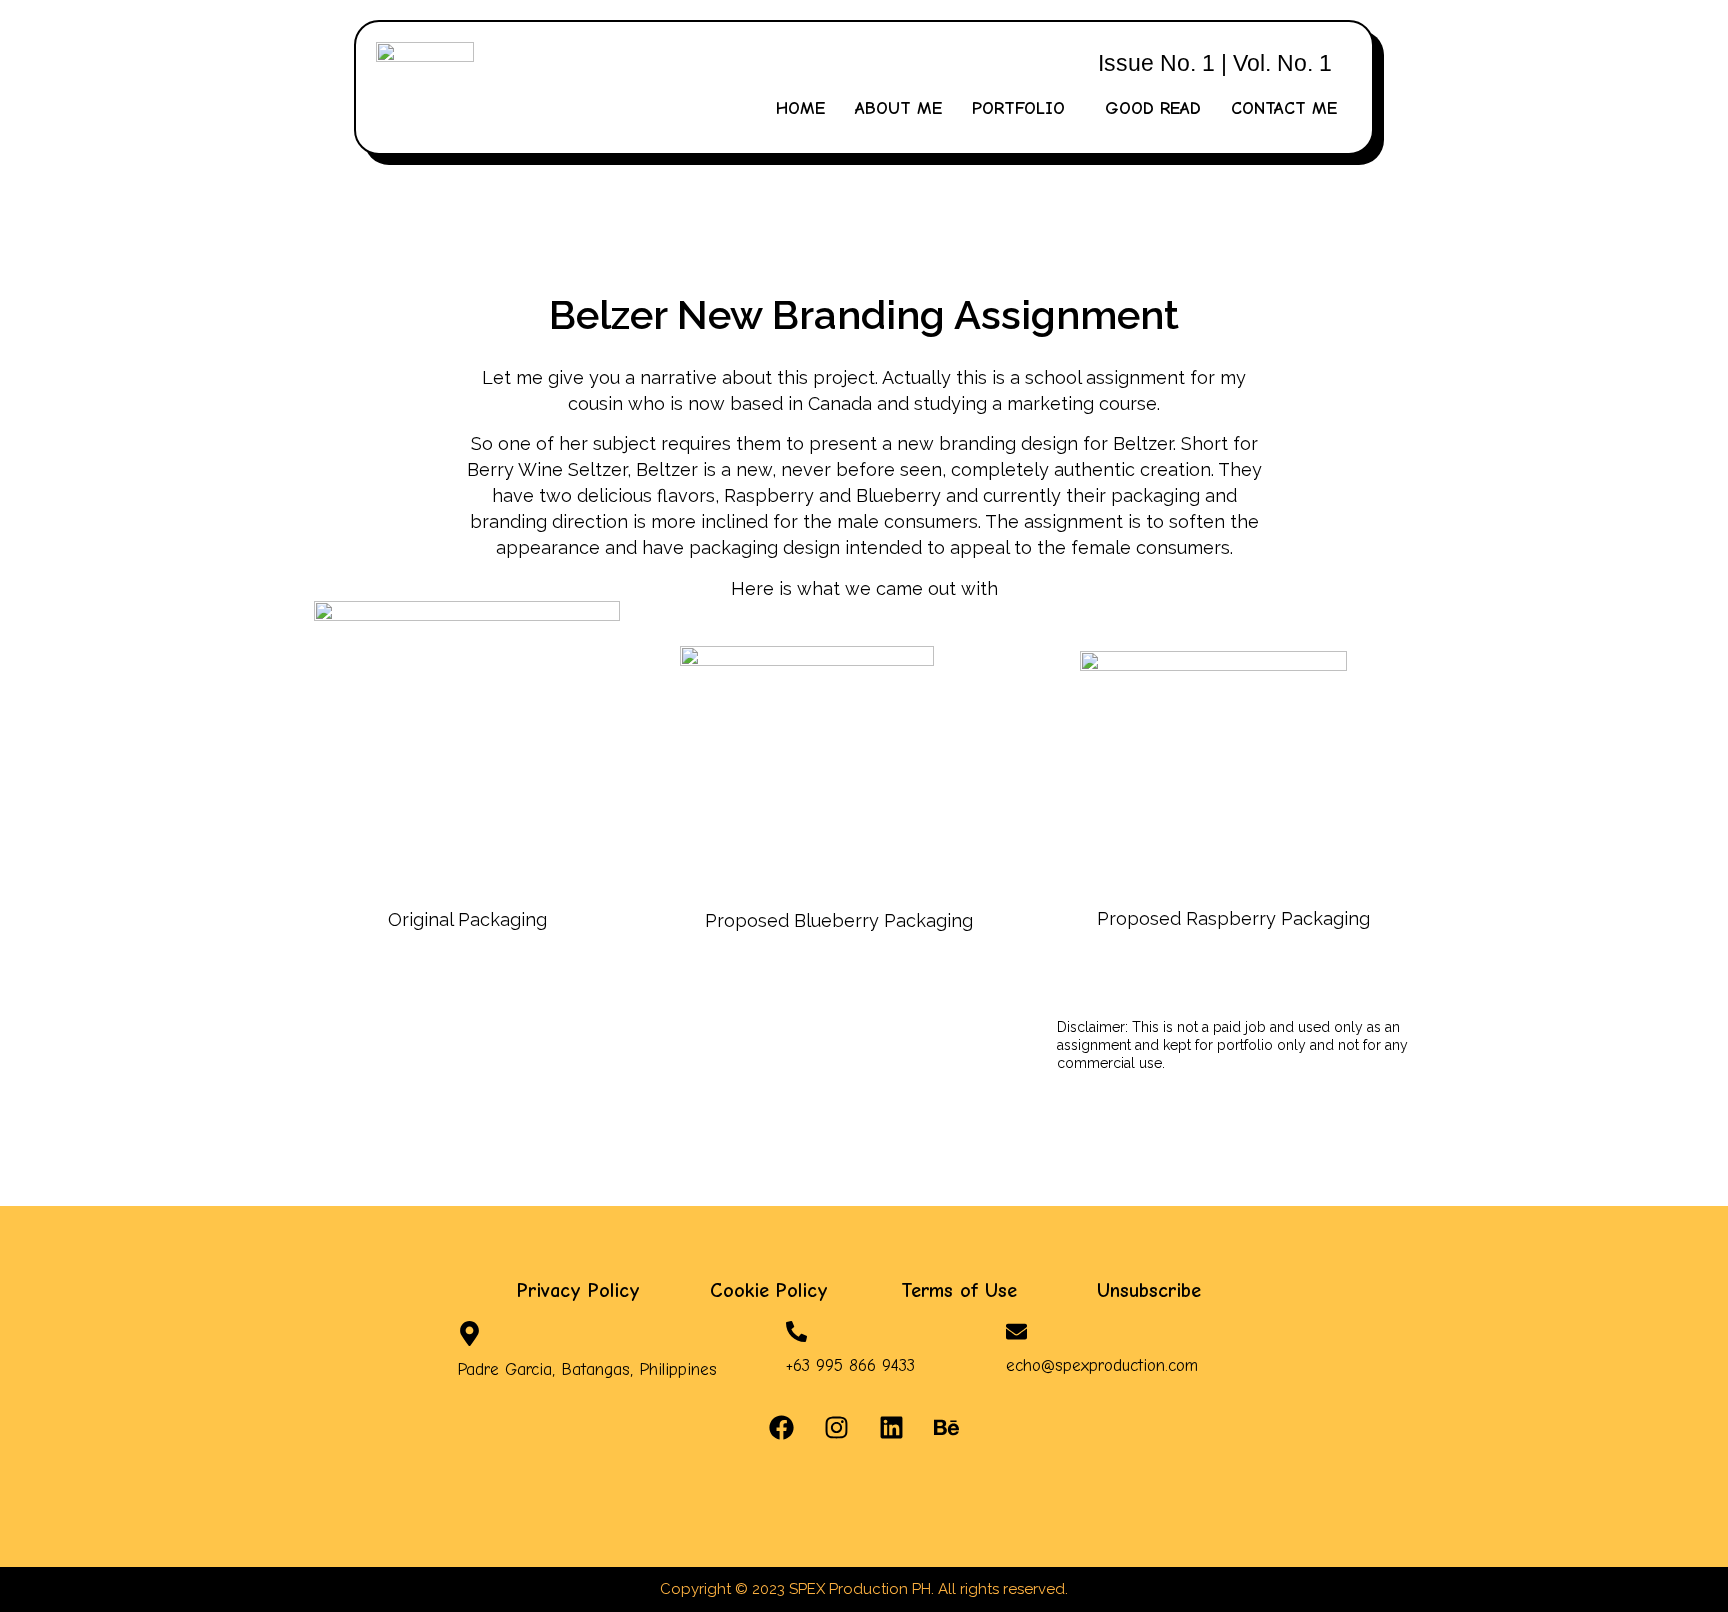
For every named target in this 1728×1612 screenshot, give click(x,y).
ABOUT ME (898, 108)
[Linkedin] (892, 1428)
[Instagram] (837, 1428)
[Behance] (947, 1428)
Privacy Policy (578, 1290)
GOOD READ (1153, 108)
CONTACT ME (1284, 108)
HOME (800, 108)
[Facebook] (782, 1428)
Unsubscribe (1149, 1290)
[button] (1023, 109)
